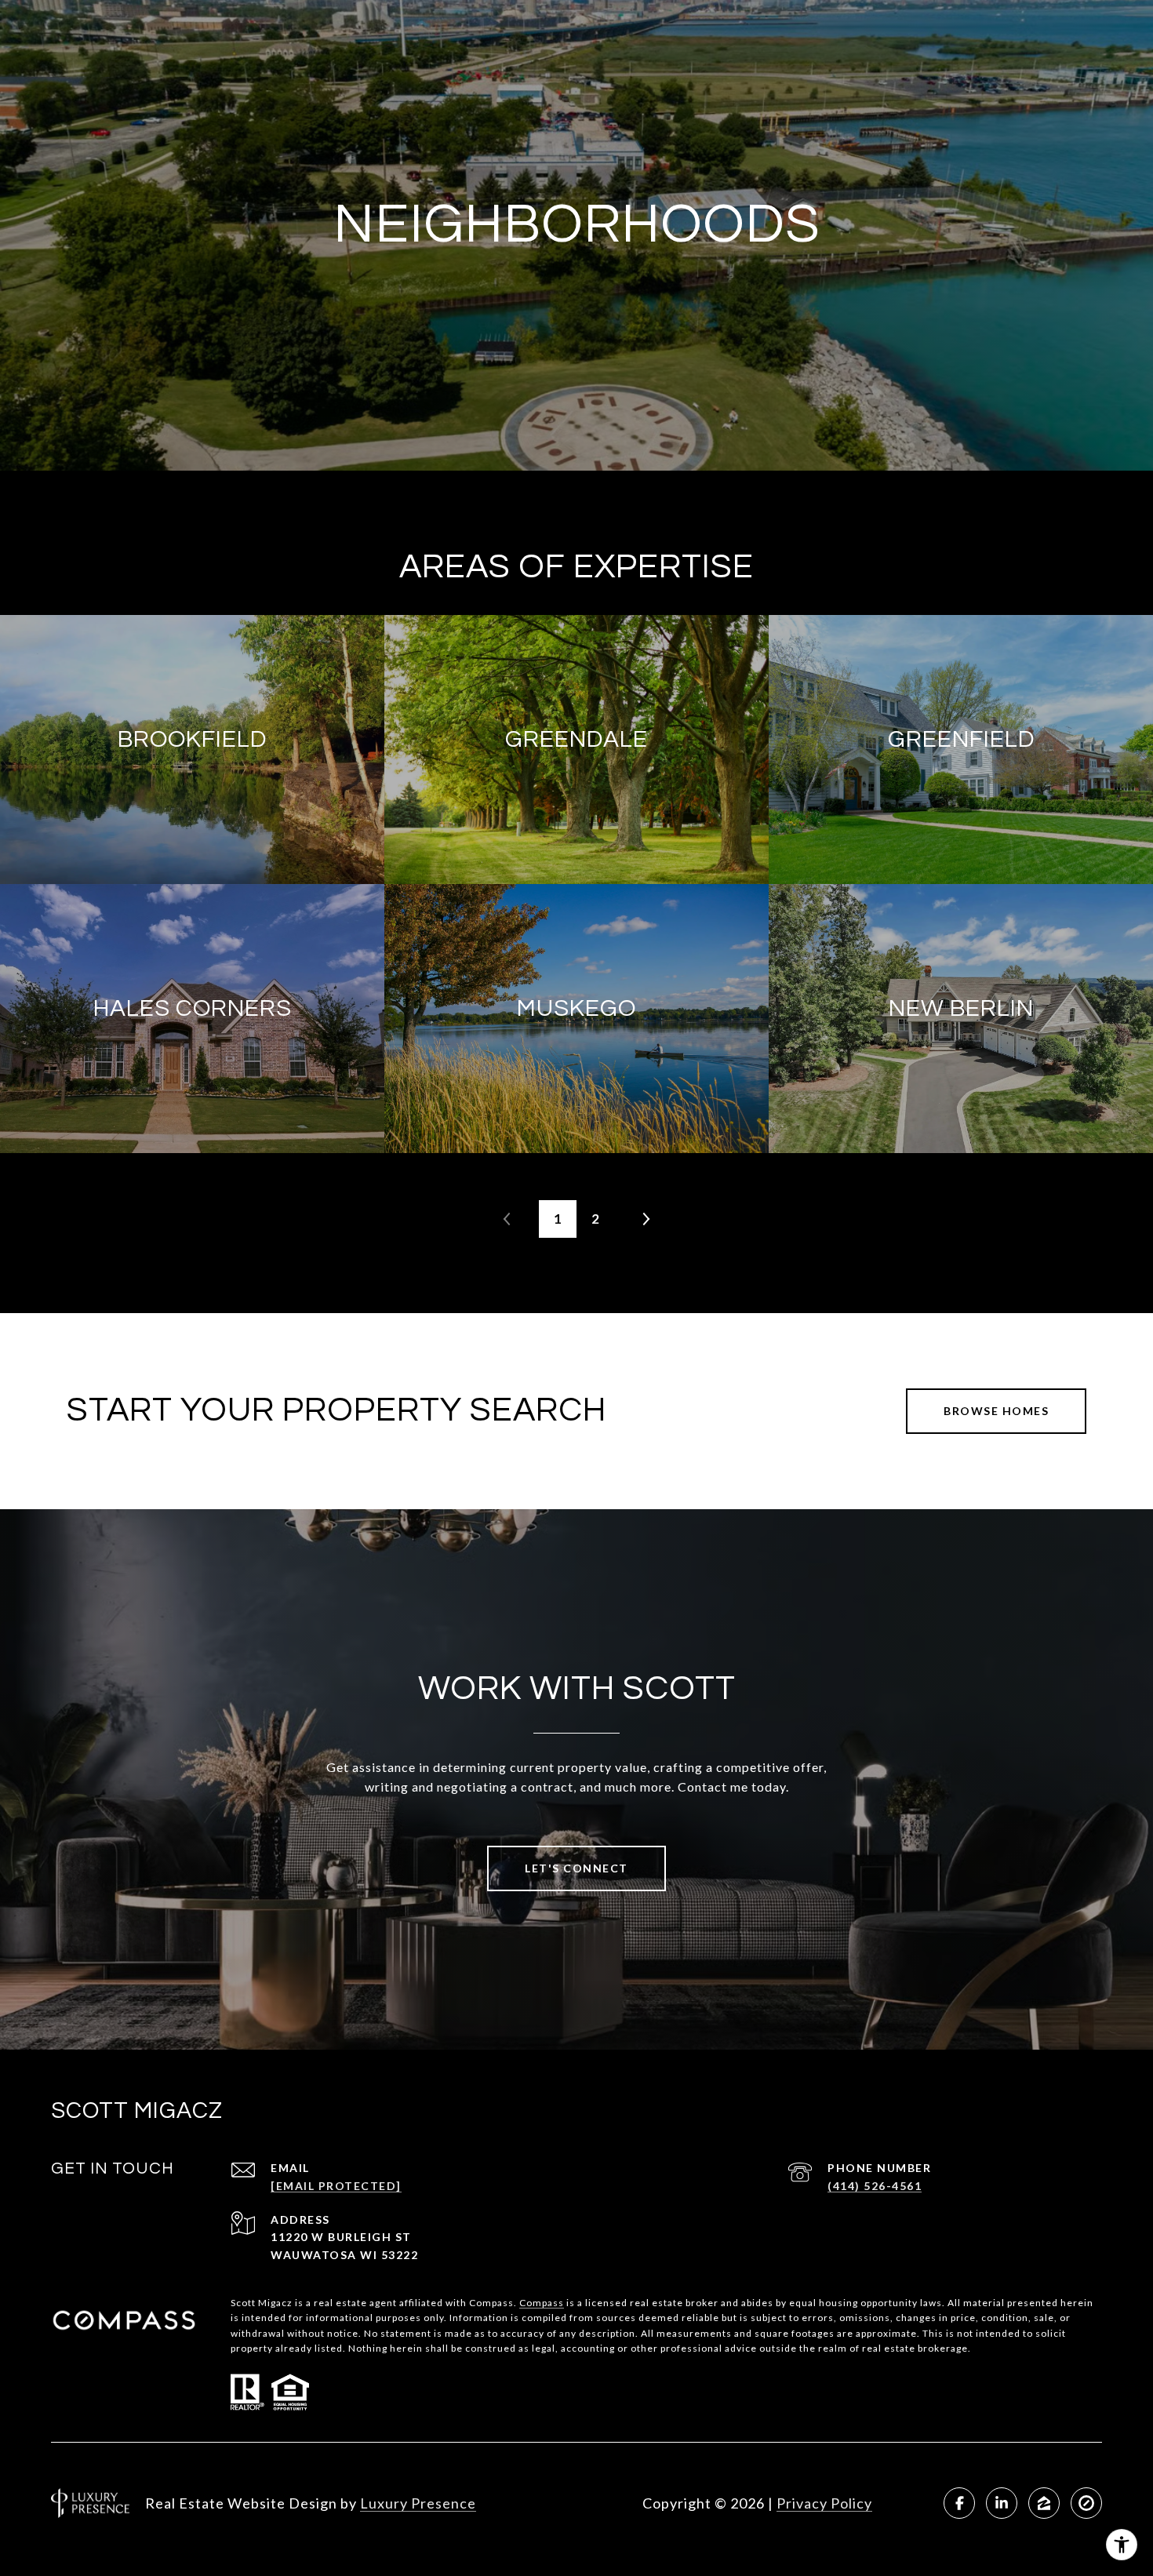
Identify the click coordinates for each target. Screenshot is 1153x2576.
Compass (542, 2303)
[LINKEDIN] (1002, 2503)
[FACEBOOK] (959, 2503)
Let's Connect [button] (576, 1868)
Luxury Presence (418, 2503)
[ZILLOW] (1044, 2503)
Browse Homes (996, 1411)
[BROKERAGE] (1086, 2503)
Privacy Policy (824, 2503)
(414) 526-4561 (875, 2186)
